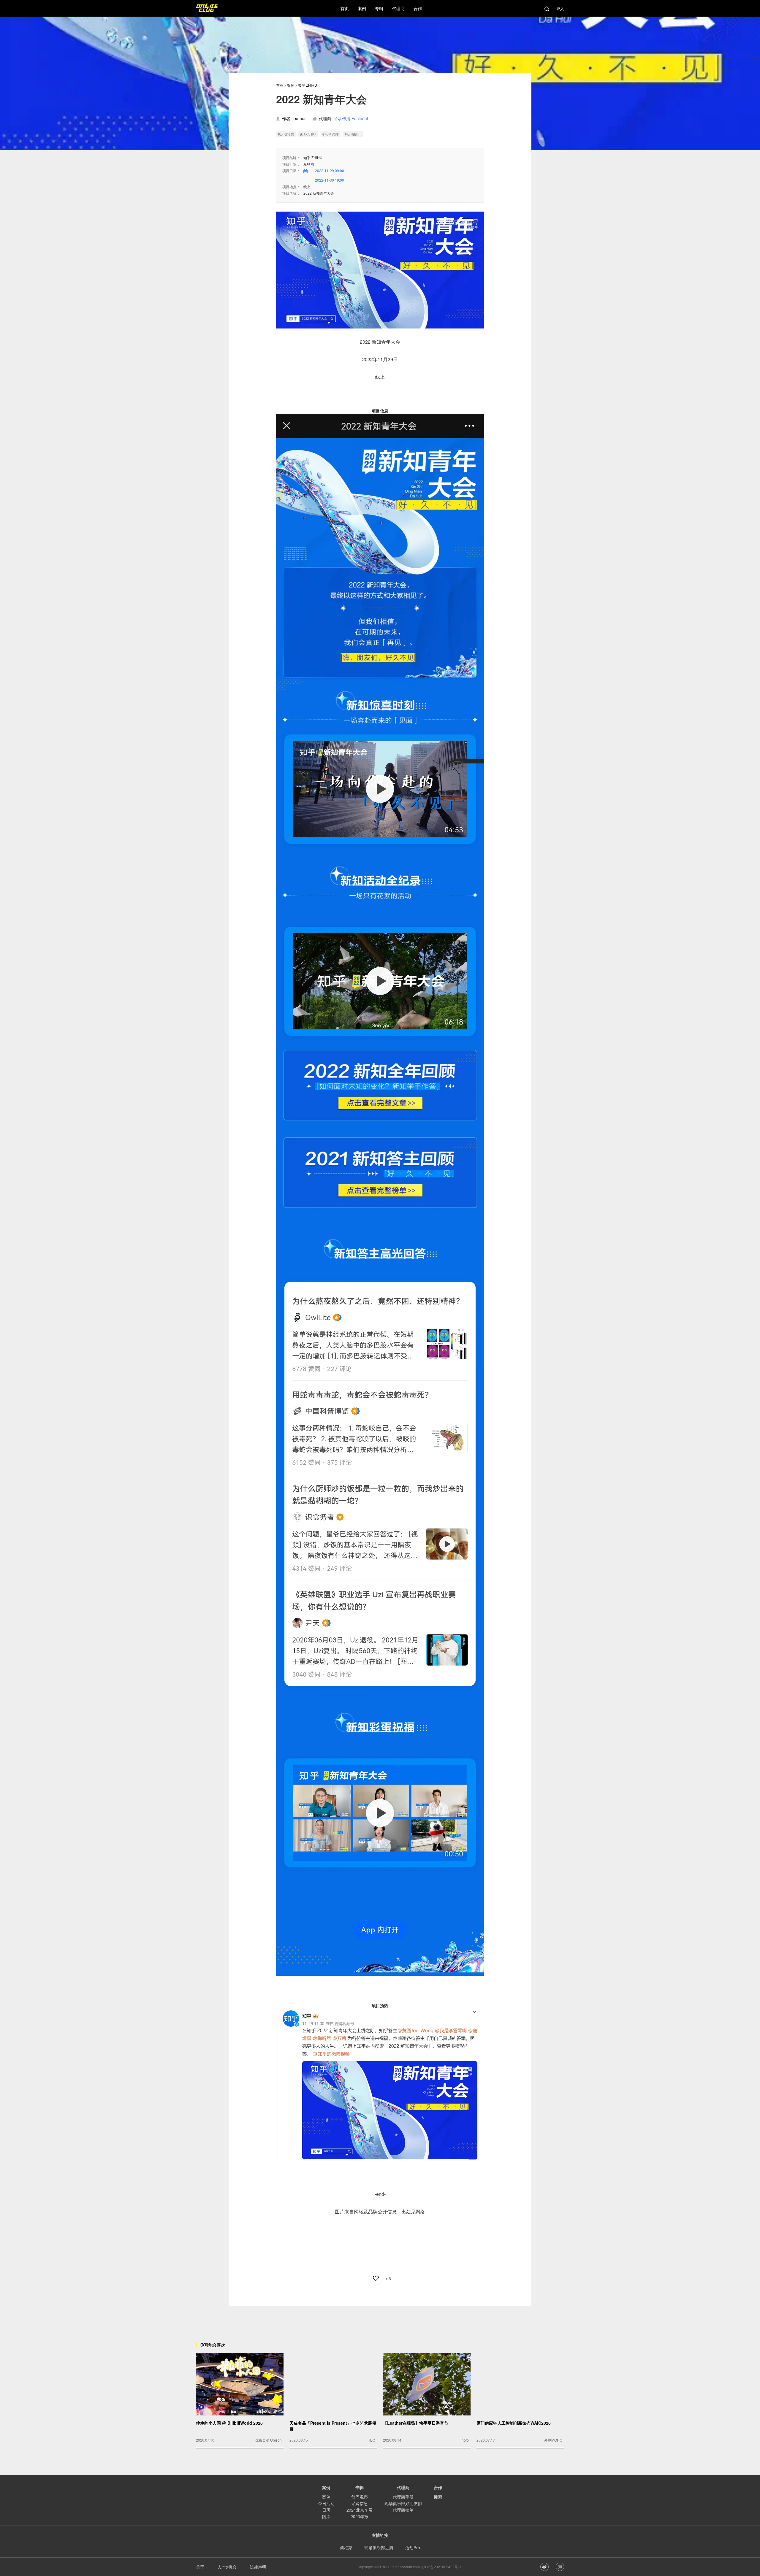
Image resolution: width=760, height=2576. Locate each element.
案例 (291, 85)
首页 (280, 85)
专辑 (360, 2487)
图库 (326, 2516)
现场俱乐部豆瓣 (379, 2548)
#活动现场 (308, 134)
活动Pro (413, 2548)
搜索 (438, 2497)
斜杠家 (346, 2548)
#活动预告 (286, 134)
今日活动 (326, 2503)
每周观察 (360, 2497)
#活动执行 (353, 134)
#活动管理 (331, 134)
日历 (326, 2510)
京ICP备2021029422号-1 (441, 2567)
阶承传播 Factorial (351, 118)
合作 (438, 2487)
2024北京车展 (360, 2510)
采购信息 (360, 2503)
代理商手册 (403, 2497)
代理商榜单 (403, 2510)
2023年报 (360, 2516)
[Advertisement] (380, 2319)
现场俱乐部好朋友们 (403, 2503)
